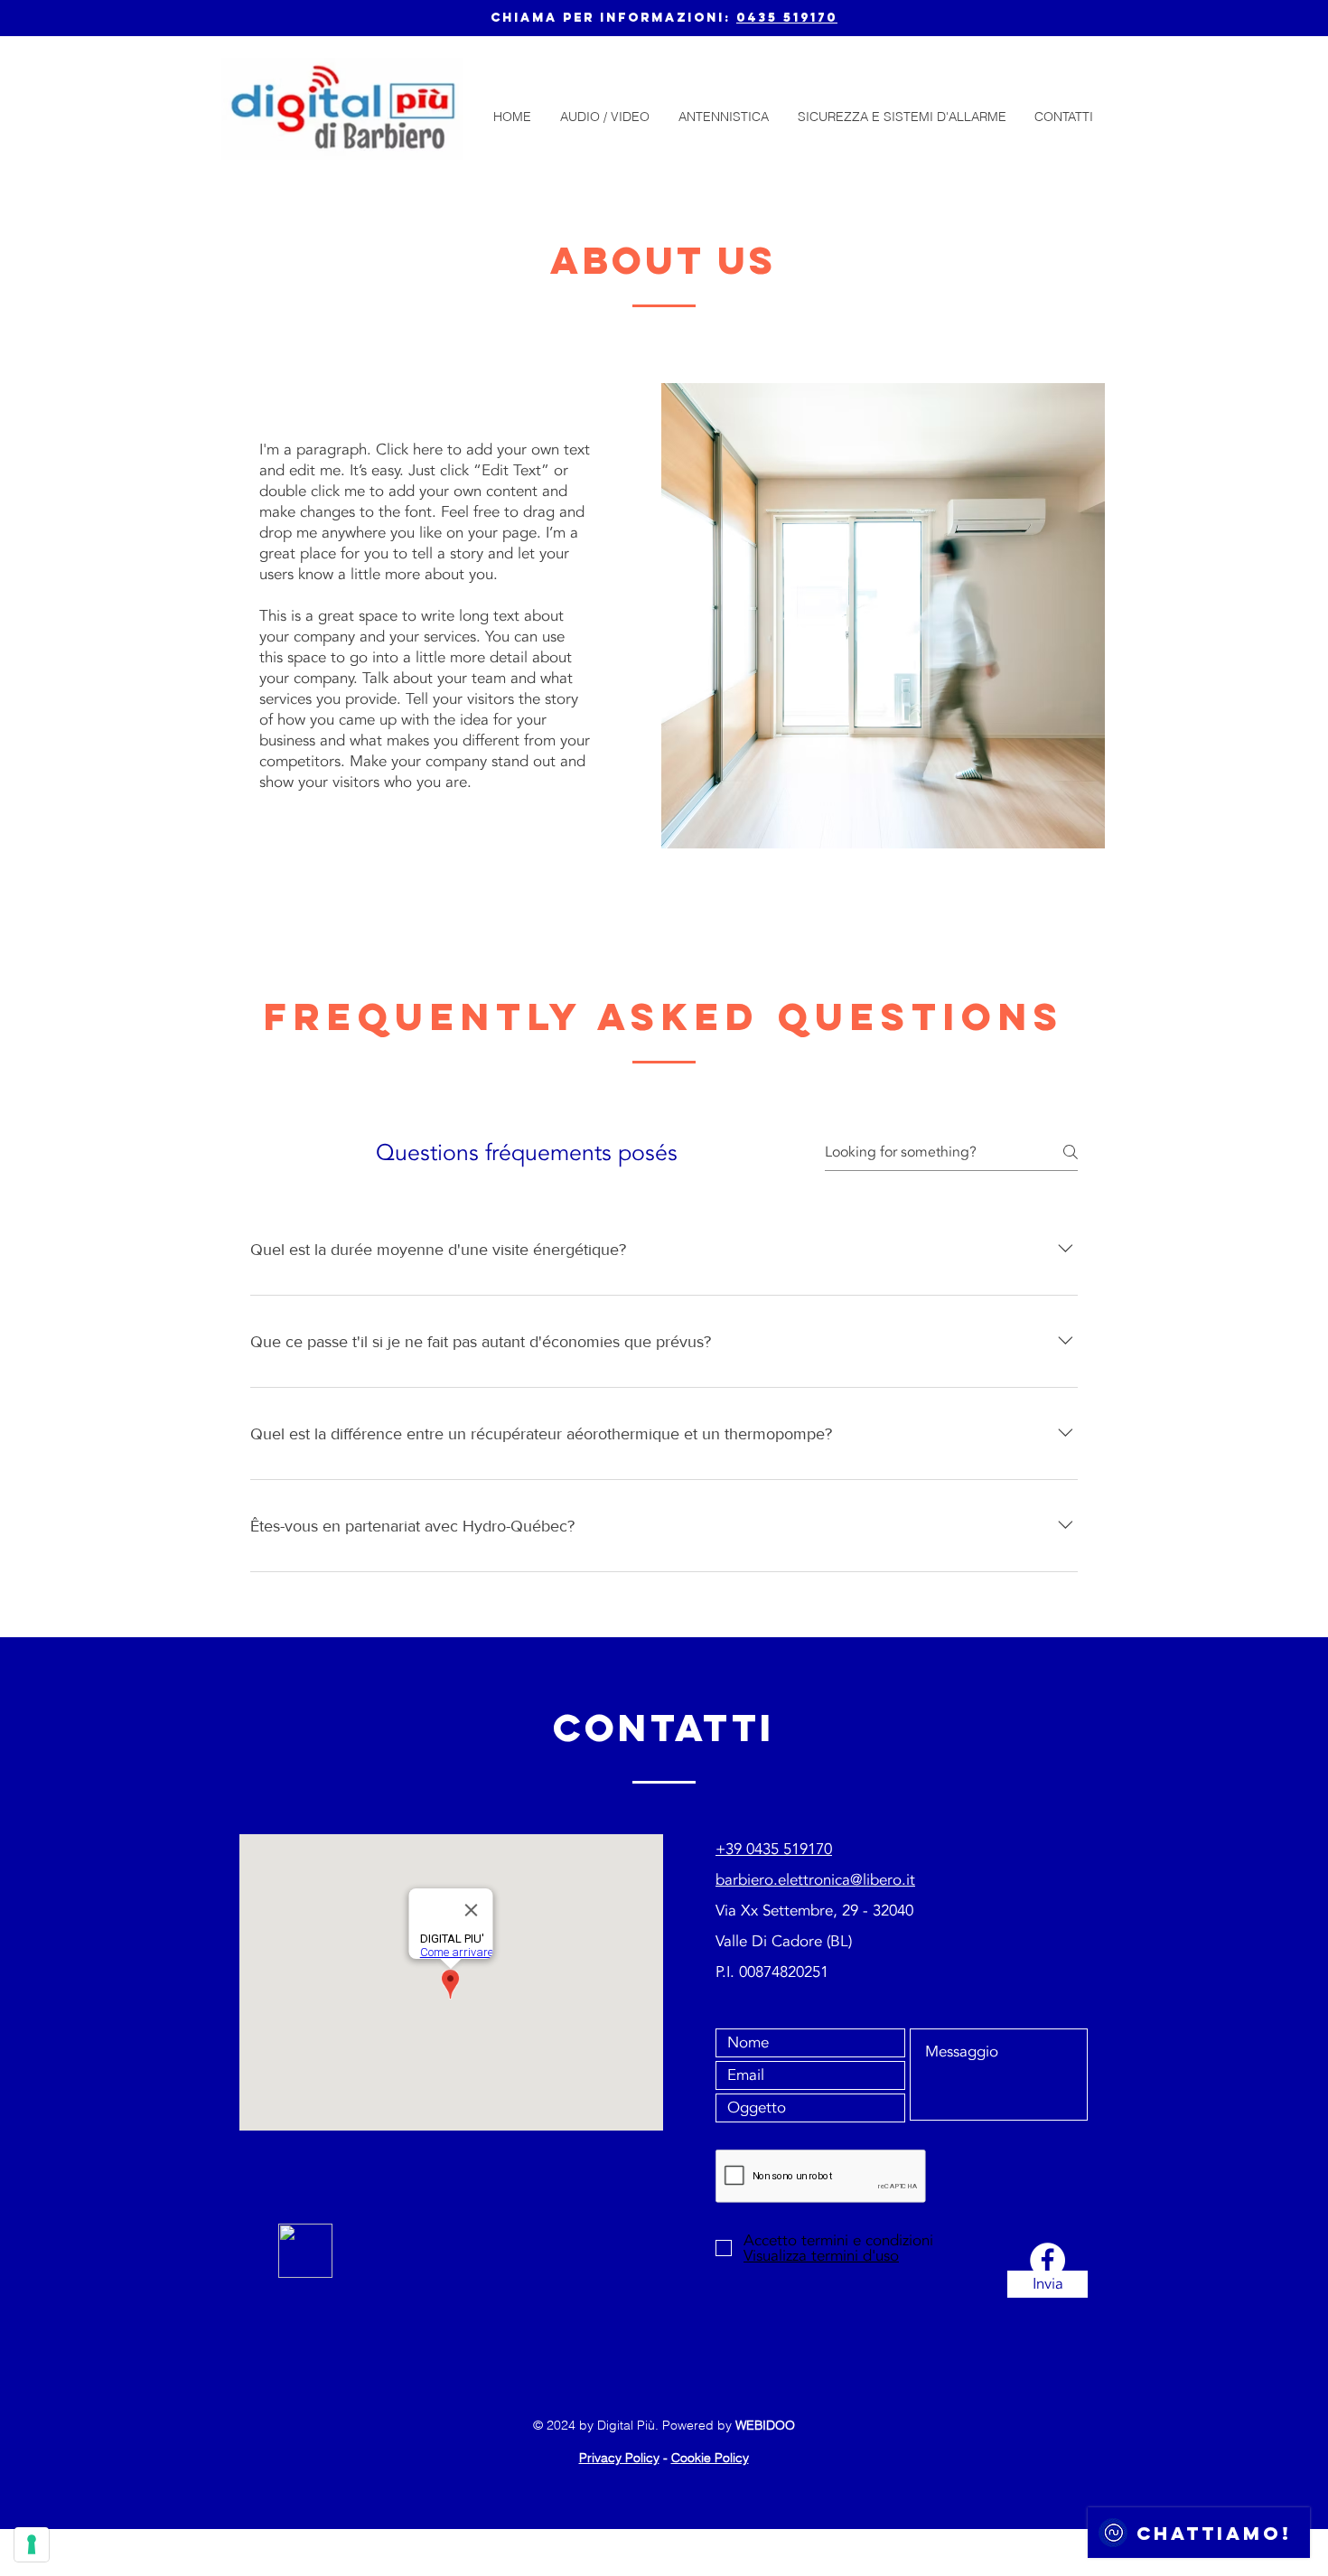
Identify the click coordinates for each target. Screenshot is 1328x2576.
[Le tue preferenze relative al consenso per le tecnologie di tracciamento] (32, 2544)
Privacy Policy (619, 2458)
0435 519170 (787, 18)
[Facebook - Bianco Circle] (1047, 2260)
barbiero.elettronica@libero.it (815, 1880)
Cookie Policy (710, 2458)
